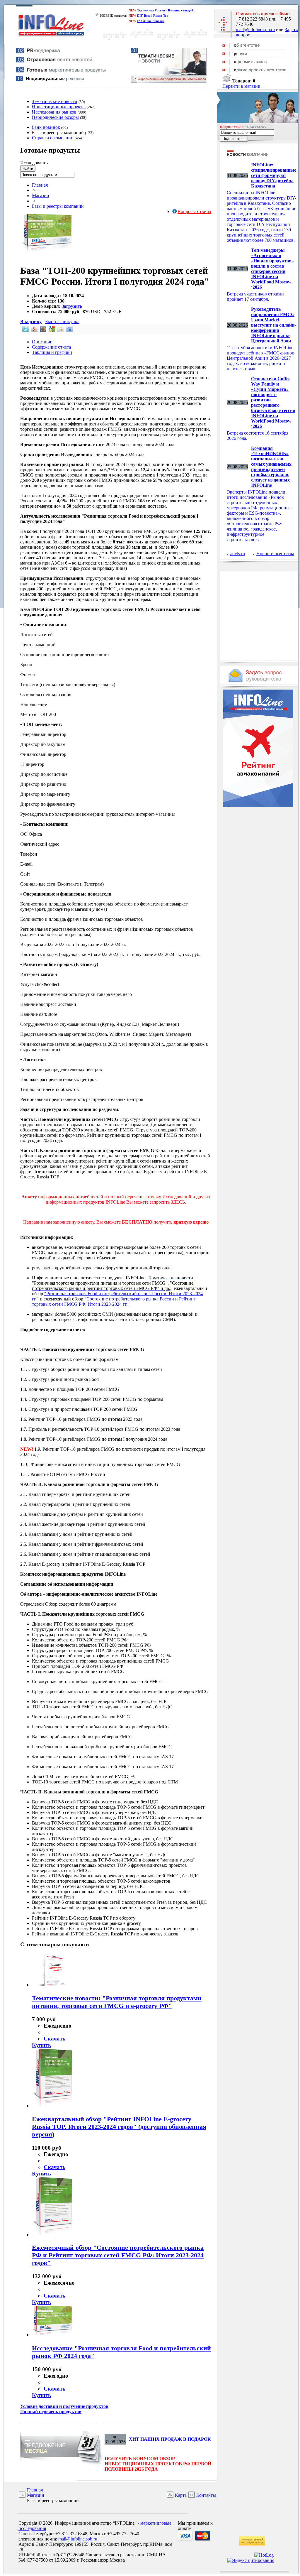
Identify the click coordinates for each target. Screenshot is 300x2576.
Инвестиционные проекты (59, 107)
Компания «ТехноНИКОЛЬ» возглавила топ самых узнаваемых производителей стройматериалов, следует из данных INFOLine (271, 467)
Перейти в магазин (241, 86)
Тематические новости (55, 101)
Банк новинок (46, 127)
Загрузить (72, 306)
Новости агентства (275, 554)
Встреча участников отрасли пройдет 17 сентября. (255, 297)
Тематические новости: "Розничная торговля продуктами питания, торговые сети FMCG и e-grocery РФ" (117, 2002)
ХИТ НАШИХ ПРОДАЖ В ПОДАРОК (170, 2439)
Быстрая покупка (62, 321)
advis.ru (238, 554)
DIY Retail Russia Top (153, 16)
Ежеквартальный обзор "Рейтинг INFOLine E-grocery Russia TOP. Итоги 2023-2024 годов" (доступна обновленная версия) (119, 2127)
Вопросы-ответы (194, 211)
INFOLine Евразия (151, 21)
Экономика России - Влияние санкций (165, 10)
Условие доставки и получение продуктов (64, 2406)
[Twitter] (25, 331)
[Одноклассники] (60, 331)
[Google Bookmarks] (51, 331)
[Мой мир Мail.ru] (42, 331)
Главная (40, 185)
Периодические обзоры (55, 117)
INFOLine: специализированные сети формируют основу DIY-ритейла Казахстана (274, 175)
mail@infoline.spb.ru (255, 29)
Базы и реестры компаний (58, 206)
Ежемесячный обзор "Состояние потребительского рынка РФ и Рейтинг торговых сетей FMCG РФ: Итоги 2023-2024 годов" (118, 2255)
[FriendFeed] (69, 331)
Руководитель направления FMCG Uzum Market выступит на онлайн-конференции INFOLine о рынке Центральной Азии (273, 325)
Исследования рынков (54, 112)
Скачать (54, 2039)
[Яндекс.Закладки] (34, 331)
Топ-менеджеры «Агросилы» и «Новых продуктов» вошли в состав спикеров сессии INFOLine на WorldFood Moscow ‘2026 (272, 269)
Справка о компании (53, 138)
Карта (181, 2495)
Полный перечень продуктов (51, 2412)
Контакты (206, 2495)
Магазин (41, 196)
